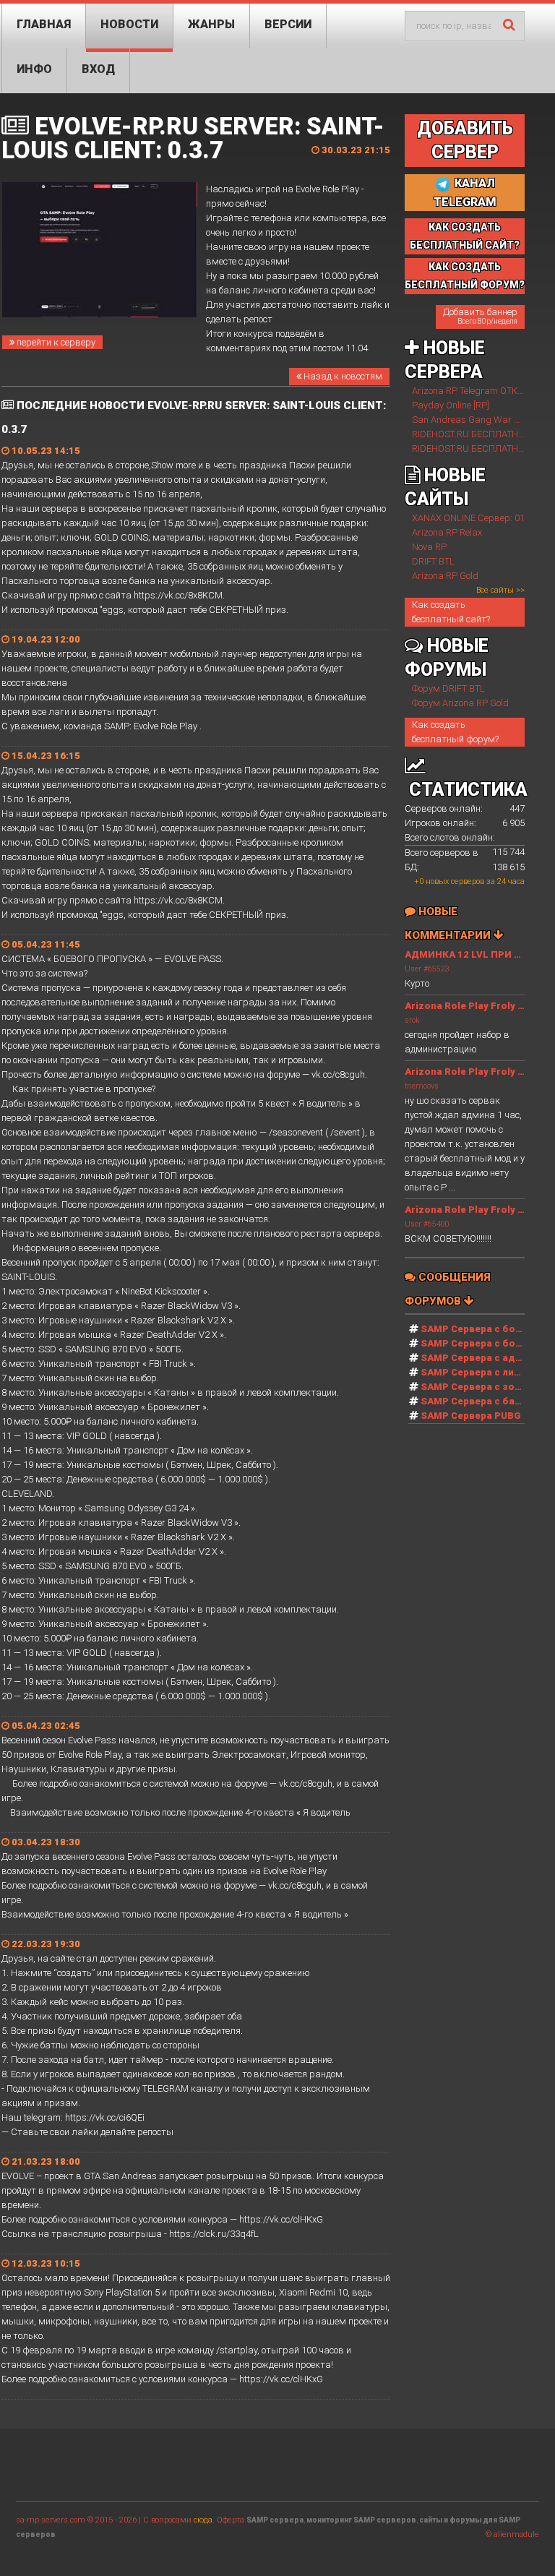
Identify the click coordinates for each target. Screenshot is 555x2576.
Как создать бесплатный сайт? (451, 612)
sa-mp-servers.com (51, 2520)
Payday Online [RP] (451, 405)
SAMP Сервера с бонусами (486, 1343)
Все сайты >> (500, 590)
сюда (203, 2520)
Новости (129, 24)
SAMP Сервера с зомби (477, 1387)
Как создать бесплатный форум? (455, 732)
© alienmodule (512, 2534)
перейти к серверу (55, 342)
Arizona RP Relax (447, 532)
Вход (98, 69)
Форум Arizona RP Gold (460, 703)
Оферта (231, 2520)
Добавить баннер (480, 316)
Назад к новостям (342, 376)
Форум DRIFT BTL (448, 688)
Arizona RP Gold (445, 576)
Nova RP (429, 547)
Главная (44, 24)
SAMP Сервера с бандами (483, 1401)
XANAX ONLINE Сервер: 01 (468, 518)
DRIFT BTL (433, 561)
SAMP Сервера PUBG (471, 1416)
